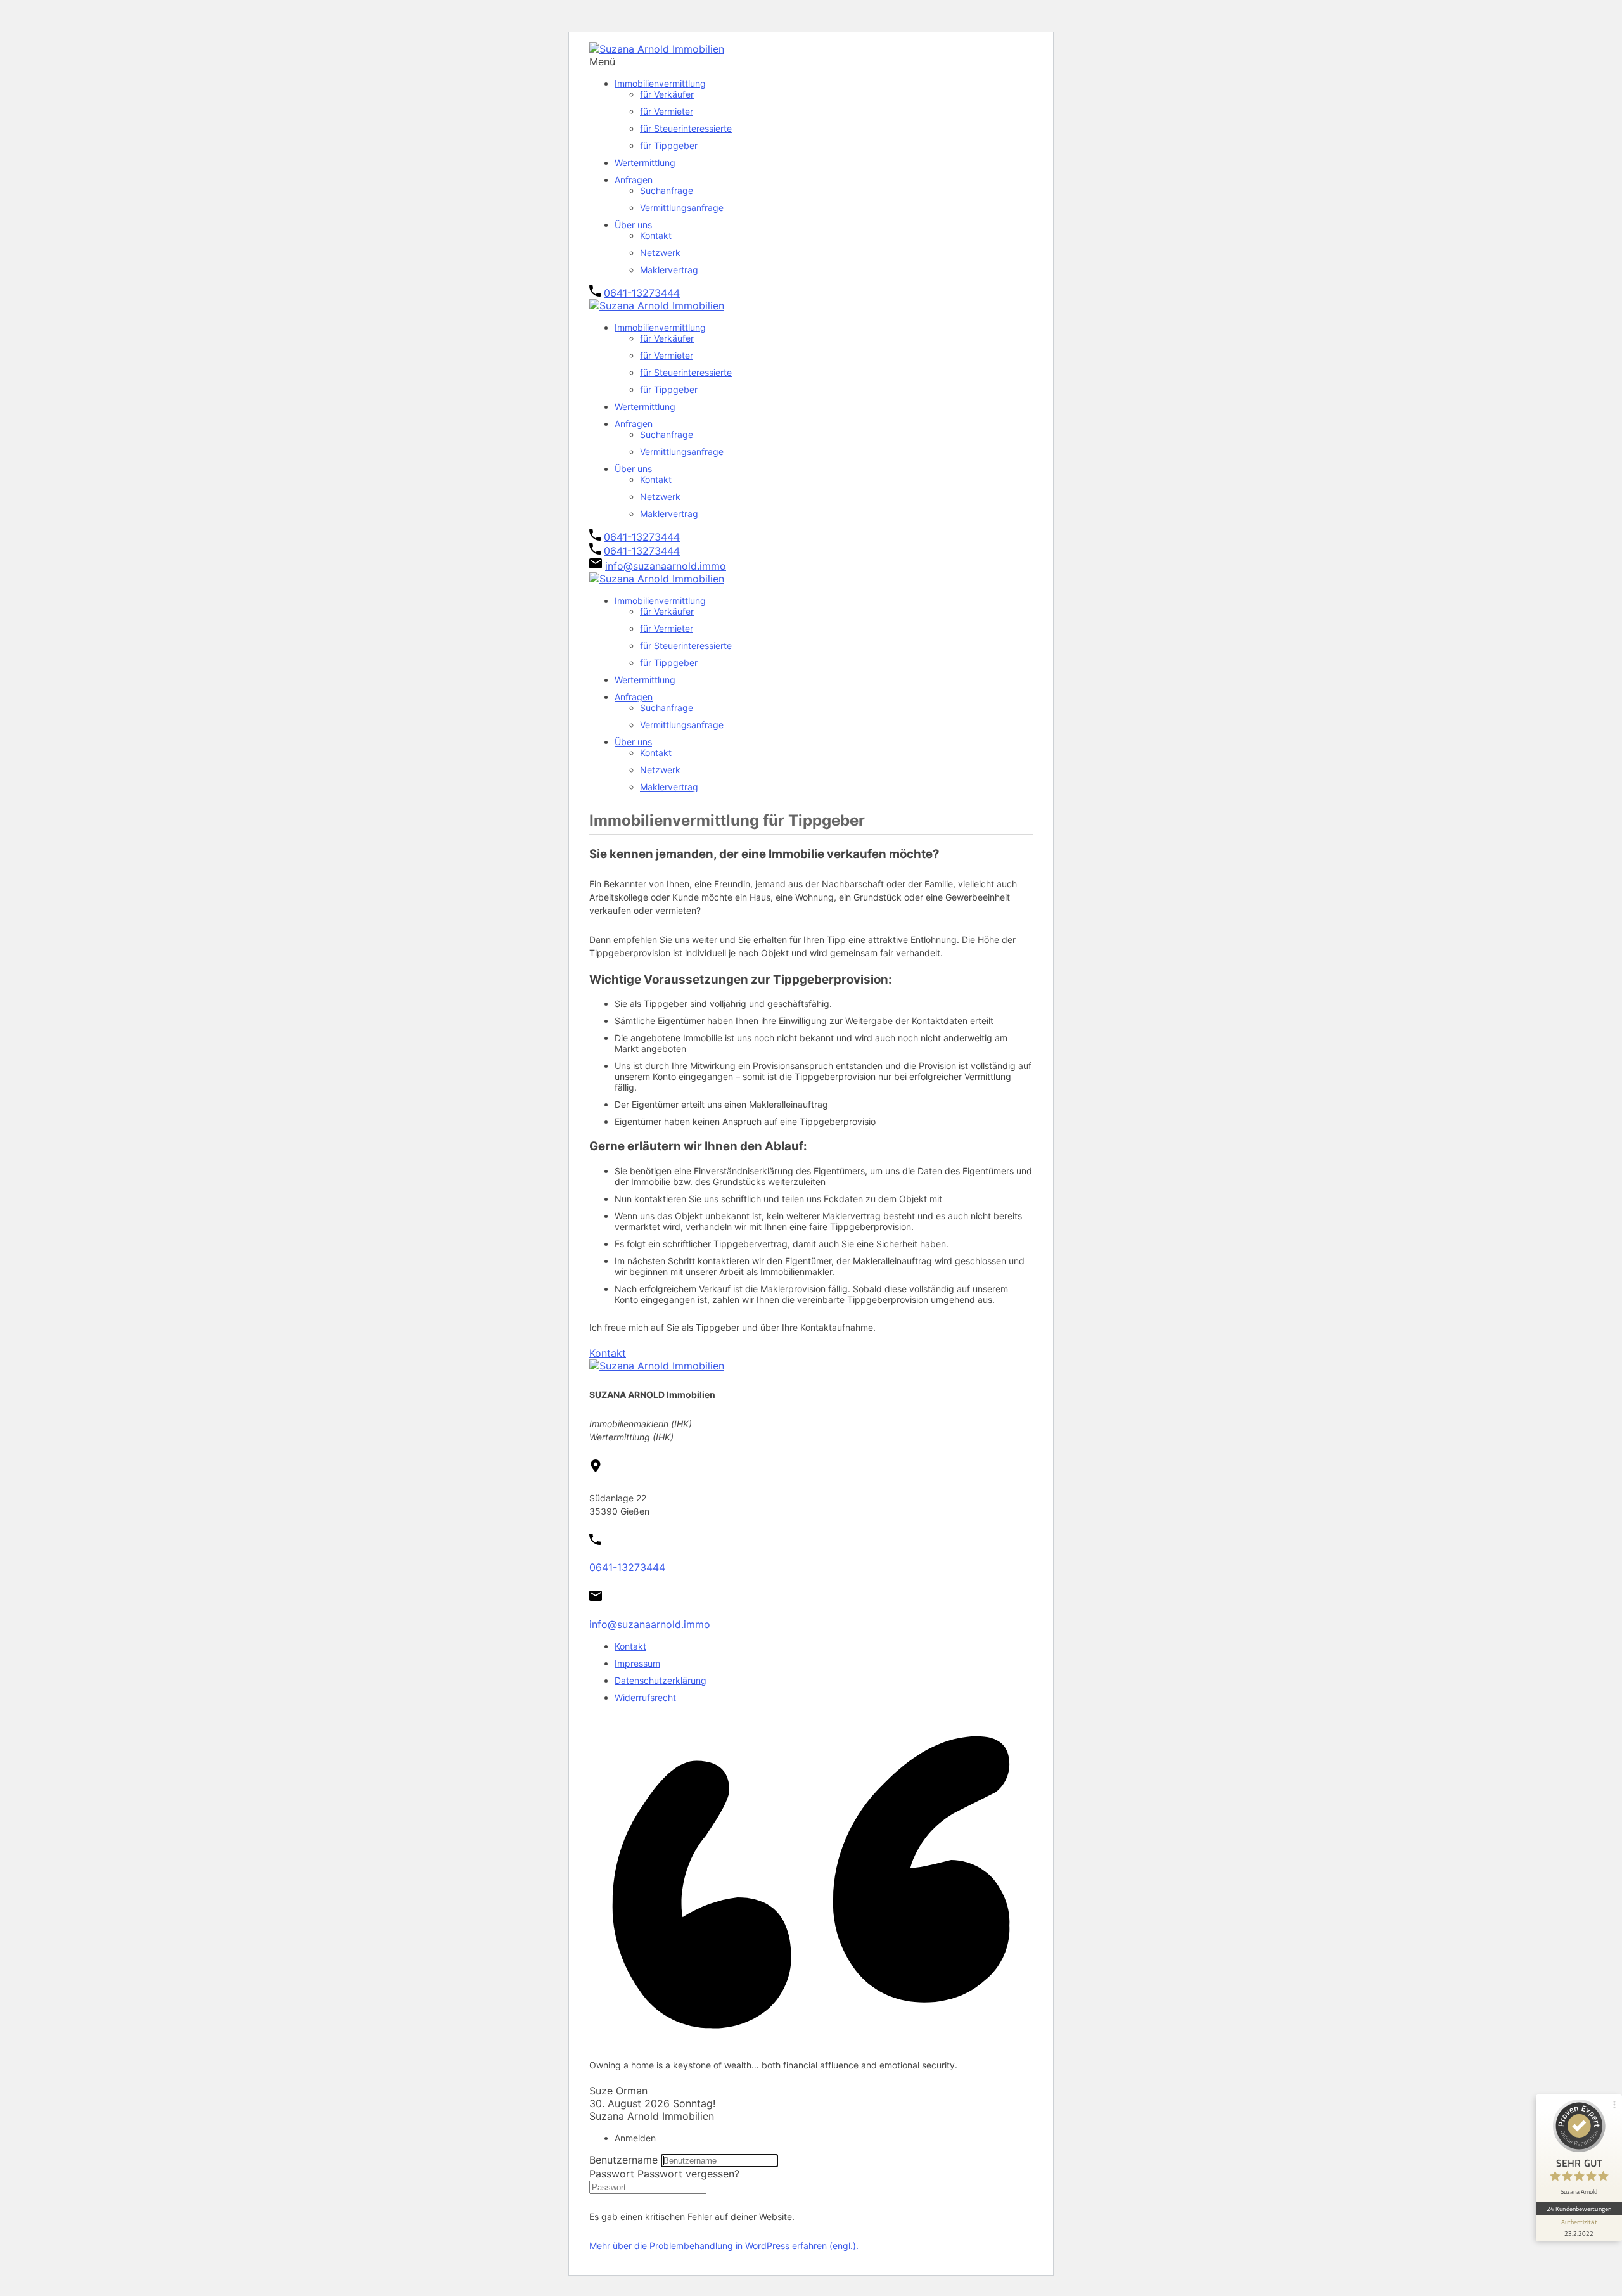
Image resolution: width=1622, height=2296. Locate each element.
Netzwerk (660, 253)
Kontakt (656, 235)
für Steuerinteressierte (686, 128)
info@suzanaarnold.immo (666, 566)
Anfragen (634, 180)
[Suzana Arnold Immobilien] (657, 49)
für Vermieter (667, 111)
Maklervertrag (669, 270)
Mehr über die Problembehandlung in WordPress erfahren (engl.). (724, 2246)
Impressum (637, 1663)
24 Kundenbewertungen (1579, 2209)
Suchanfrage (667, 190)
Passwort (612, 2174)
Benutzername (623, 2160)
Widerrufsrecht (645, 1697)
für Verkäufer (667, 94)
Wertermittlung (645, 163)
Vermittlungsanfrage (682, 208)
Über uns (633, 225)
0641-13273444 (642, 293)
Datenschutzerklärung (661, 1680)
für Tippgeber (669, 145)
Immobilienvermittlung (660, 83)
